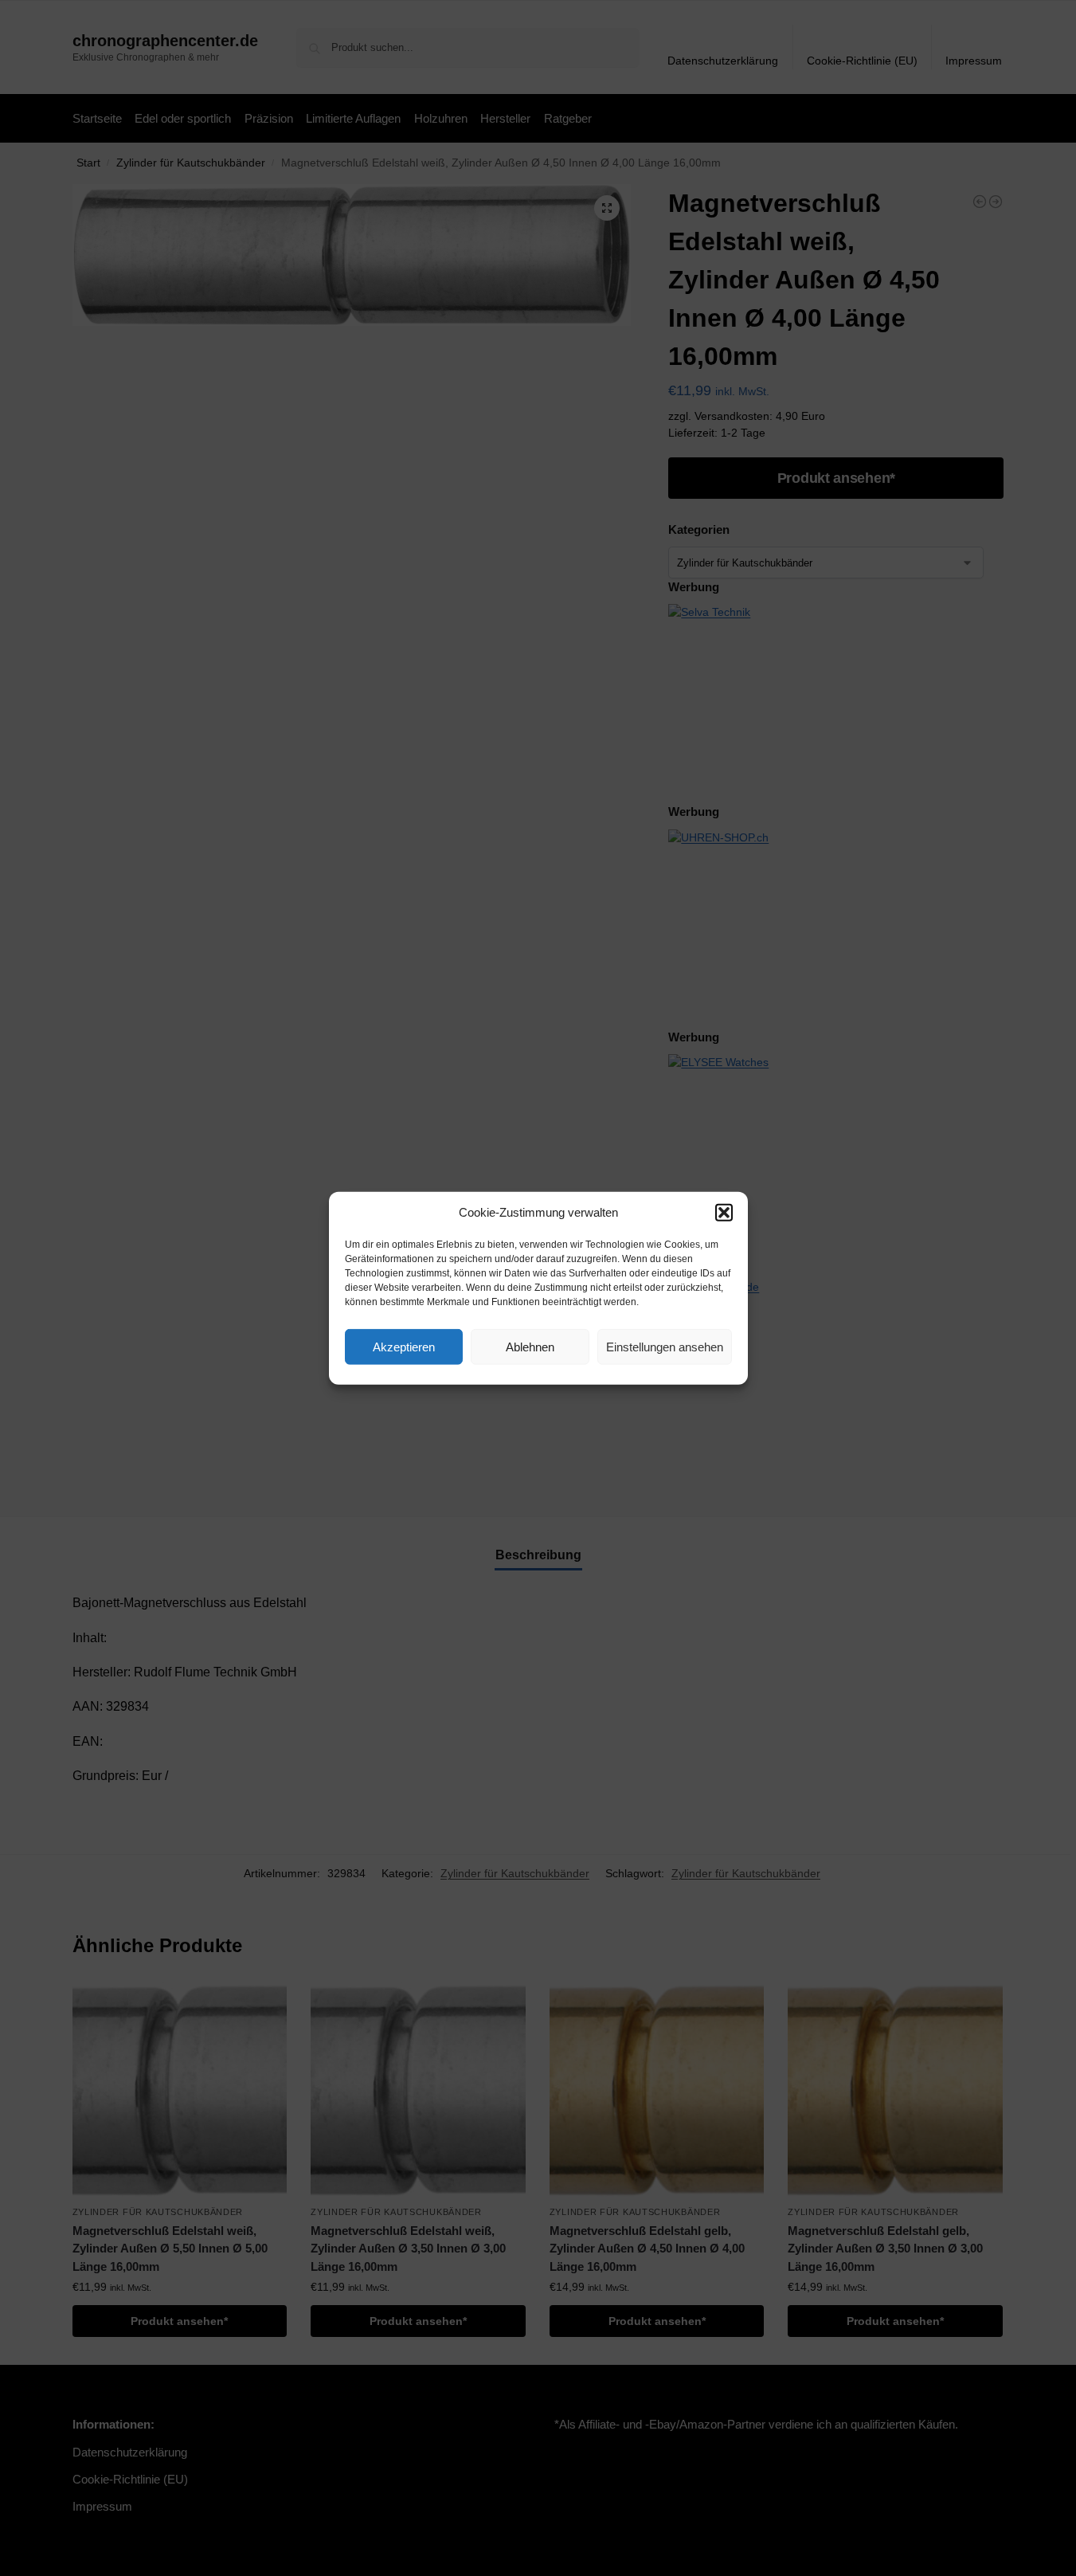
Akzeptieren (404, 1346)
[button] (724, 1213)
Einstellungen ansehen (665, 1346)
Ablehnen (530, 1346)
